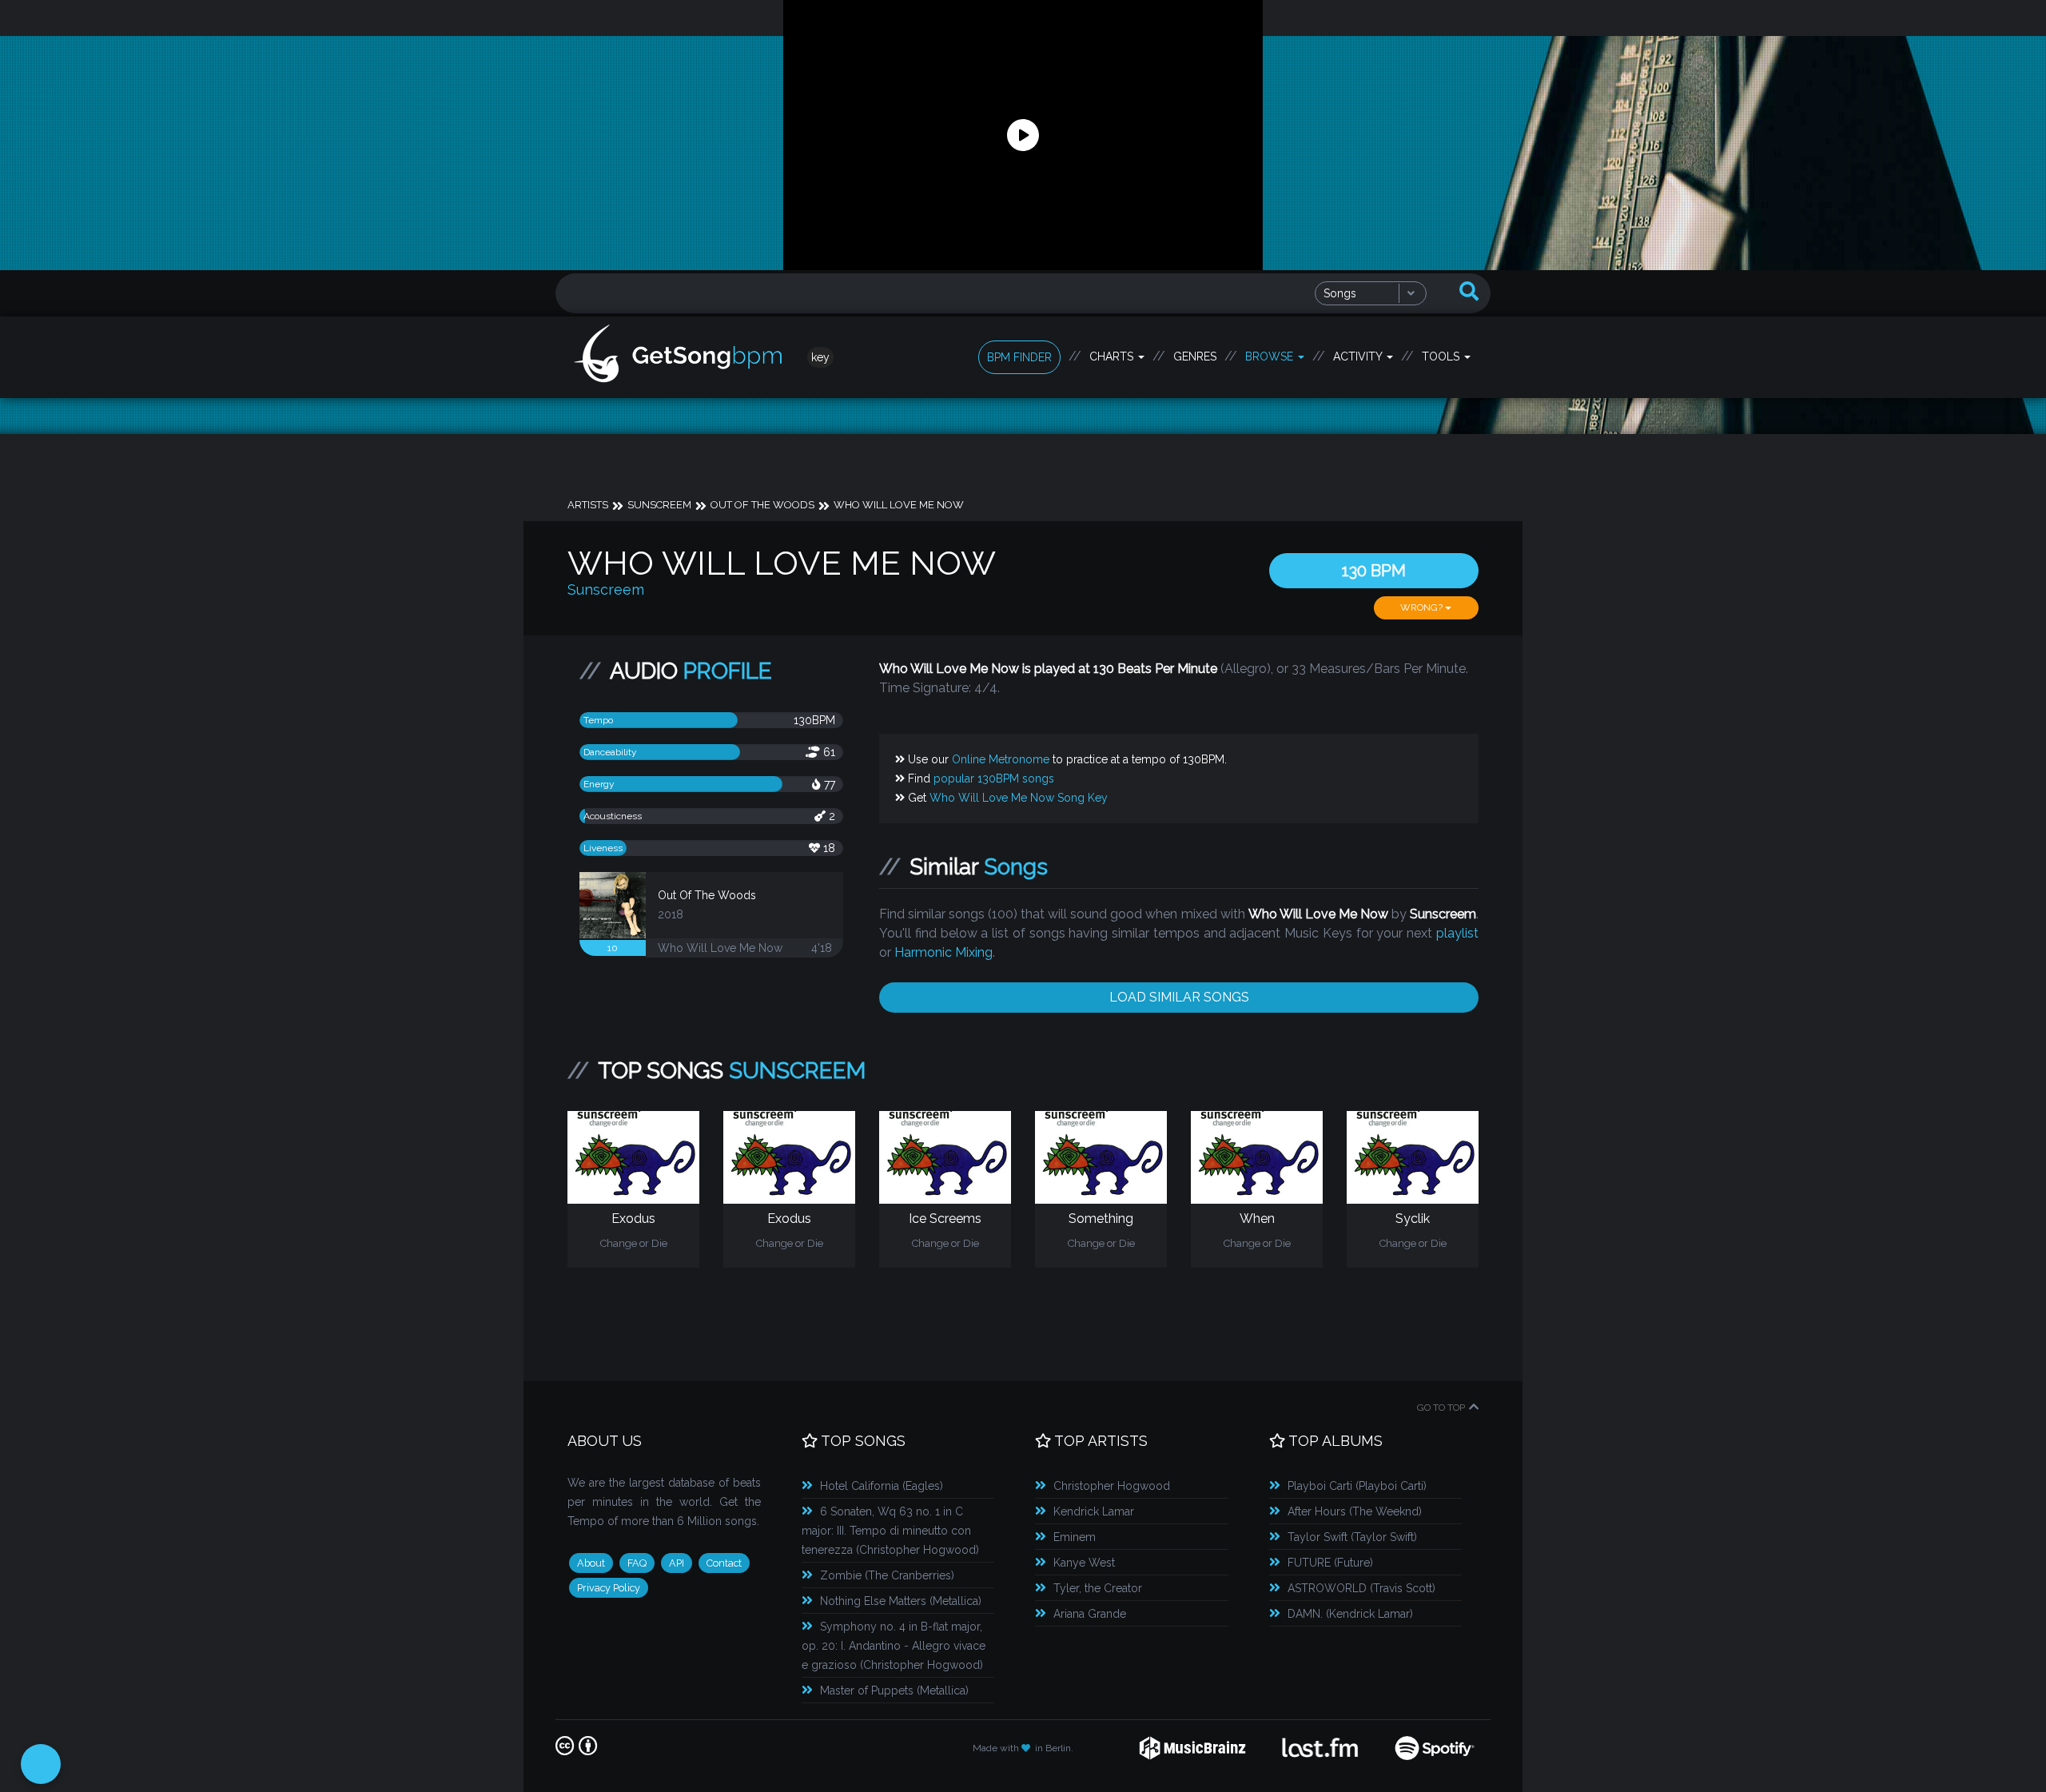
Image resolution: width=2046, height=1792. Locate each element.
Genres (1195, 356)
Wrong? (1423, 607)
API (677, 1563)
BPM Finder (1019, 357)
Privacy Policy (609, 1588)
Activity (1359, 356)
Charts (1113, 356)
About (591, 1563)
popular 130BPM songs (994, 779)
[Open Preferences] (41, 1764)
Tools (1442, 356)
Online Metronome (1001, 759)
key (820, 357)
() (882, 1486)
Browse (1271, 356)
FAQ (637, 1563)
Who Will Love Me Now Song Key (1019, 798)
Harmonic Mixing (943, 952)
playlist (1457, 933)
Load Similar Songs (1179, 997)
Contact (724, 1563)
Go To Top (1441, 1408)
